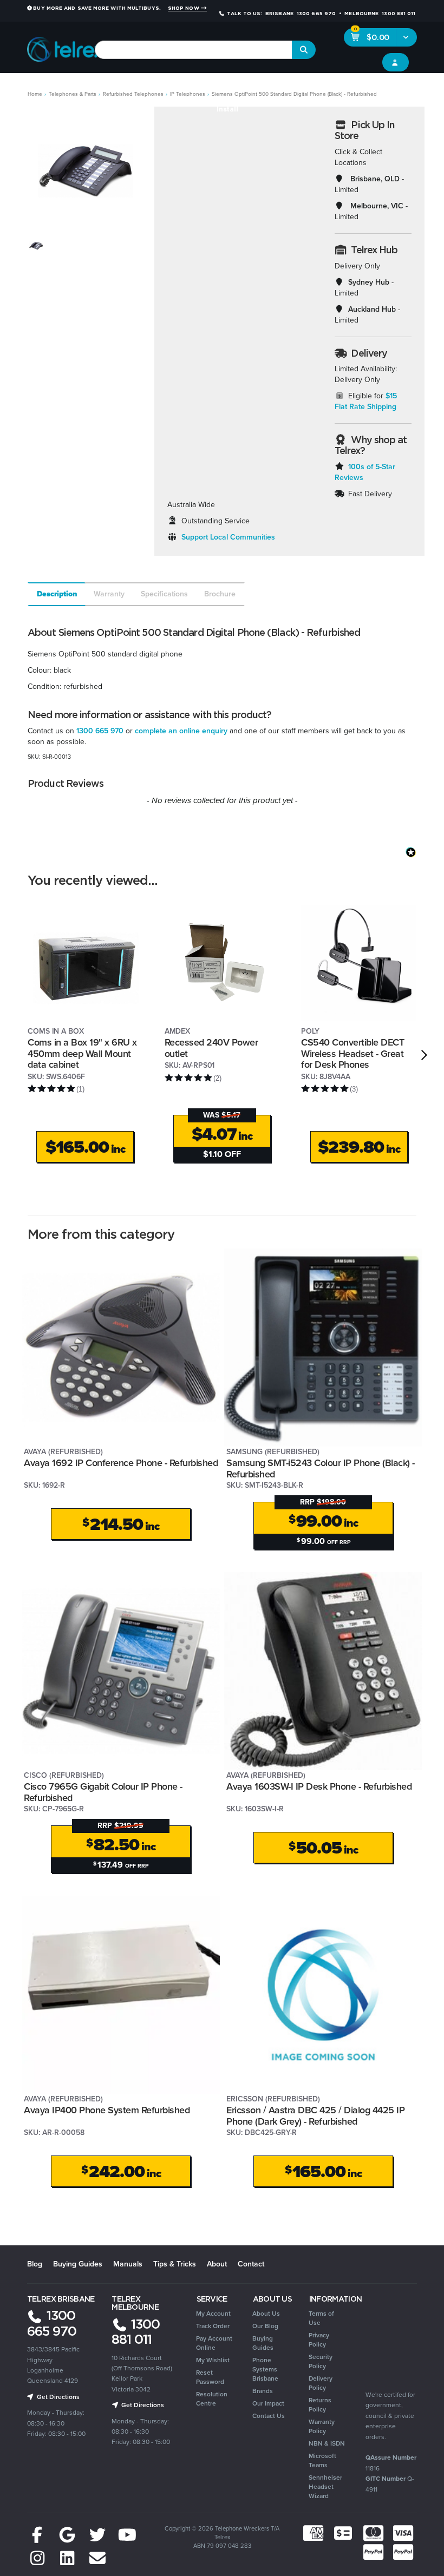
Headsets (100, 87)
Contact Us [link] (269, 2416)
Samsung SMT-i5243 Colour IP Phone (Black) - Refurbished (321, 1468)
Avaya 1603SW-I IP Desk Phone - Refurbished (319, 1786)
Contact (251, 2264)
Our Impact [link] (268, 2403)
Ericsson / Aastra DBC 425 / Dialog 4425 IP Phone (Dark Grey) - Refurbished (315, 2116)
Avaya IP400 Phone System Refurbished (107, 2110)
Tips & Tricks (175, 2264)
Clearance (413, 87)
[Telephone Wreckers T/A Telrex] (66, 46)
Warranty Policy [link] (322, 2426)
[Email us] (97, 2559)
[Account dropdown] (396, 62)
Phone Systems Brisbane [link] (265, 2369)
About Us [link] (266, 2314)
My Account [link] (213, 2314)
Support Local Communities (228, 537)
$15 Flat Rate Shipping (366, 401)
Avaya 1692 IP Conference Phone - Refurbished (121, 1463)
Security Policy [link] (321, 2361)
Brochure (220, 594)
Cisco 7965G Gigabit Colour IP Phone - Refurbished (103, 1792)
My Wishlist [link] (213, 2360)
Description (57, 594)
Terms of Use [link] (321, 2318)
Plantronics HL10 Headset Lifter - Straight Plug (90, 2531)
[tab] (56, 594)
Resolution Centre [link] (212, 2399)
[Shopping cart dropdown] (406, 37)
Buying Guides (78, 2264)
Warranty (109, 594)
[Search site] (304, 50)
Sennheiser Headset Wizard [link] (325, 2487)
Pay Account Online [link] (214, 2343)
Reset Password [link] (210, 2377)
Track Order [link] (213, 2326)
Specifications (164, 594)
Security (318, 87)
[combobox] (194, 50)
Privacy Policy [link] (319, 2340)
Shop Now (184, 8)
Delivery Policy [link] (321, 2383)
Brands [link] (263, 2391)
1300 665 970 (100, 731)
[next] (424, 1055)
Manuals (128, 2264)
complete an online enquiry (181, 731)
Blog (35, 2264)
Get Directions (57, 2397)
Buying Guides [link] (263, 2343)
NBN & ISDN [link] (327, 2443)
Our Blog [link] (265, 2326)
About (217, 2264)
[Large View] (36, 245)
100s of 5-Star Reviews (365, 472)
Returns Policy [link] (320, 2405)
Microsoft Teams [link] (322, 2460)
